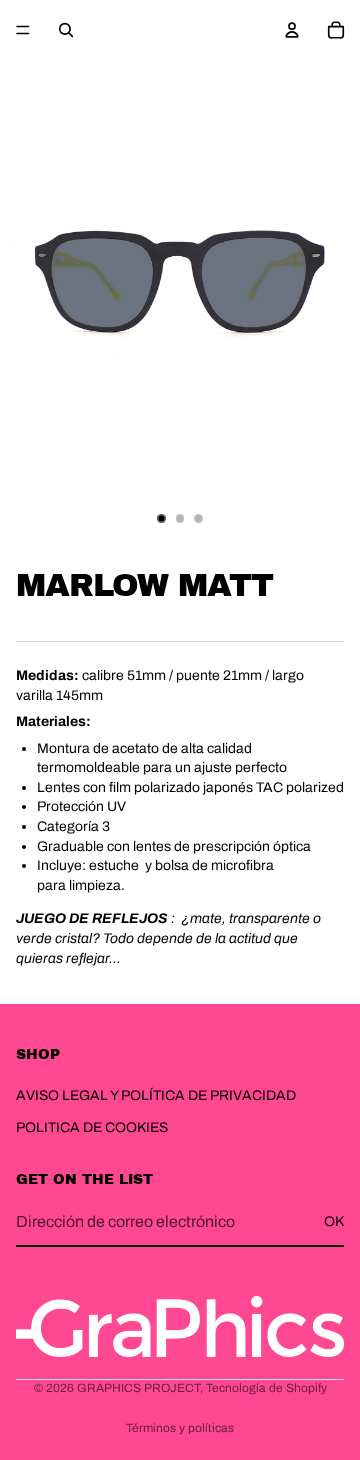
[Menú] (23, 30)
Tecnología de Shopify (266, 1388)
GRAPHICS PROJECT (138, 1388)
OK (334, 1221)
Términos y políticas (180, 1428)
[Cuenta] (292, 30)
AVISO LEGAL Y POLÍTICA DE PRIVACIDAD (156, 1095)
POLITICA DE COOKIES (92, 1126)
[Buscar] (66, 30)
